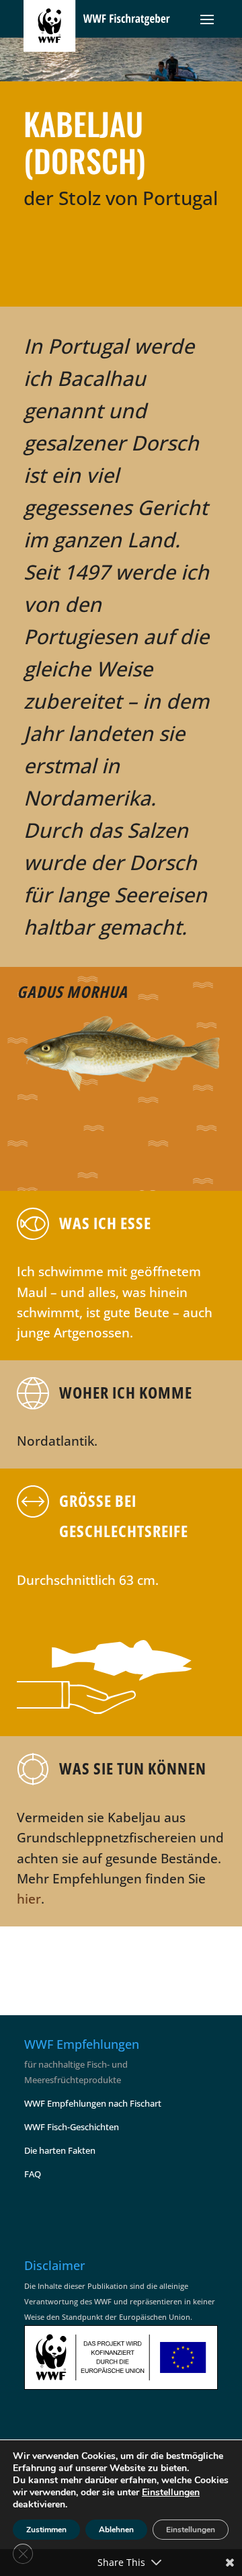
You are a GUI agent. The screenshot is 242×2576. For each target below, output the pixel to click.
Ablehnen (116, 2530)
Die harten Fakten (60, 2150)
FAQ (33, 2174)
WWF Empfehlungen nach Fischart (93, 2103)
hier (29, 1899)
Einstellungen (171, 2493)
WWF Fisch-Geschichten (72, 2127)
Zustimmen (46, 2530)
